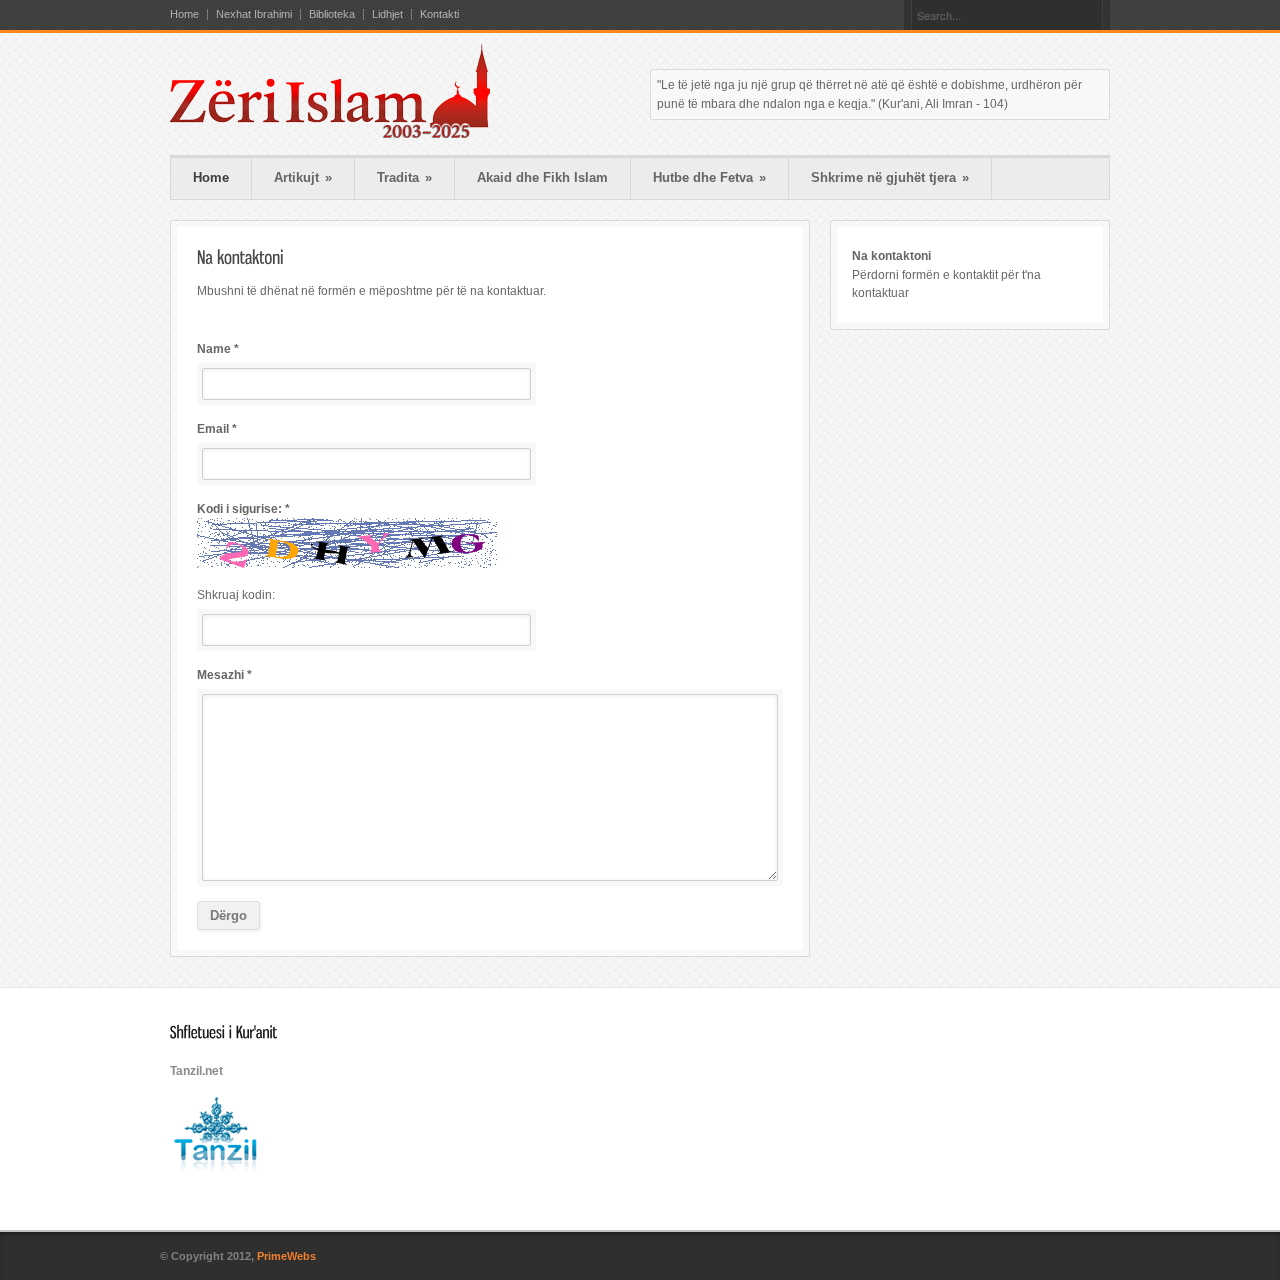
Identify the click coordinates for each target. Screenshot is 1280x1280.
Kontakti (439, 14)
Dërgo (228, 915)
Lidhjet (387, 14)
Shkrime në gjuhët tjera (890, 177)
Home (184, 14)
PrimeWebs (286, 1256)
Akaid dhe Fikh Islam (542, 177)
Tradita (404, 177)
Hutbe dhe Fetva (709, 177)
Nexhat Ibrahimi (254, 14)
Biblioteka (332, 14)
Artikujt (303, 177)
